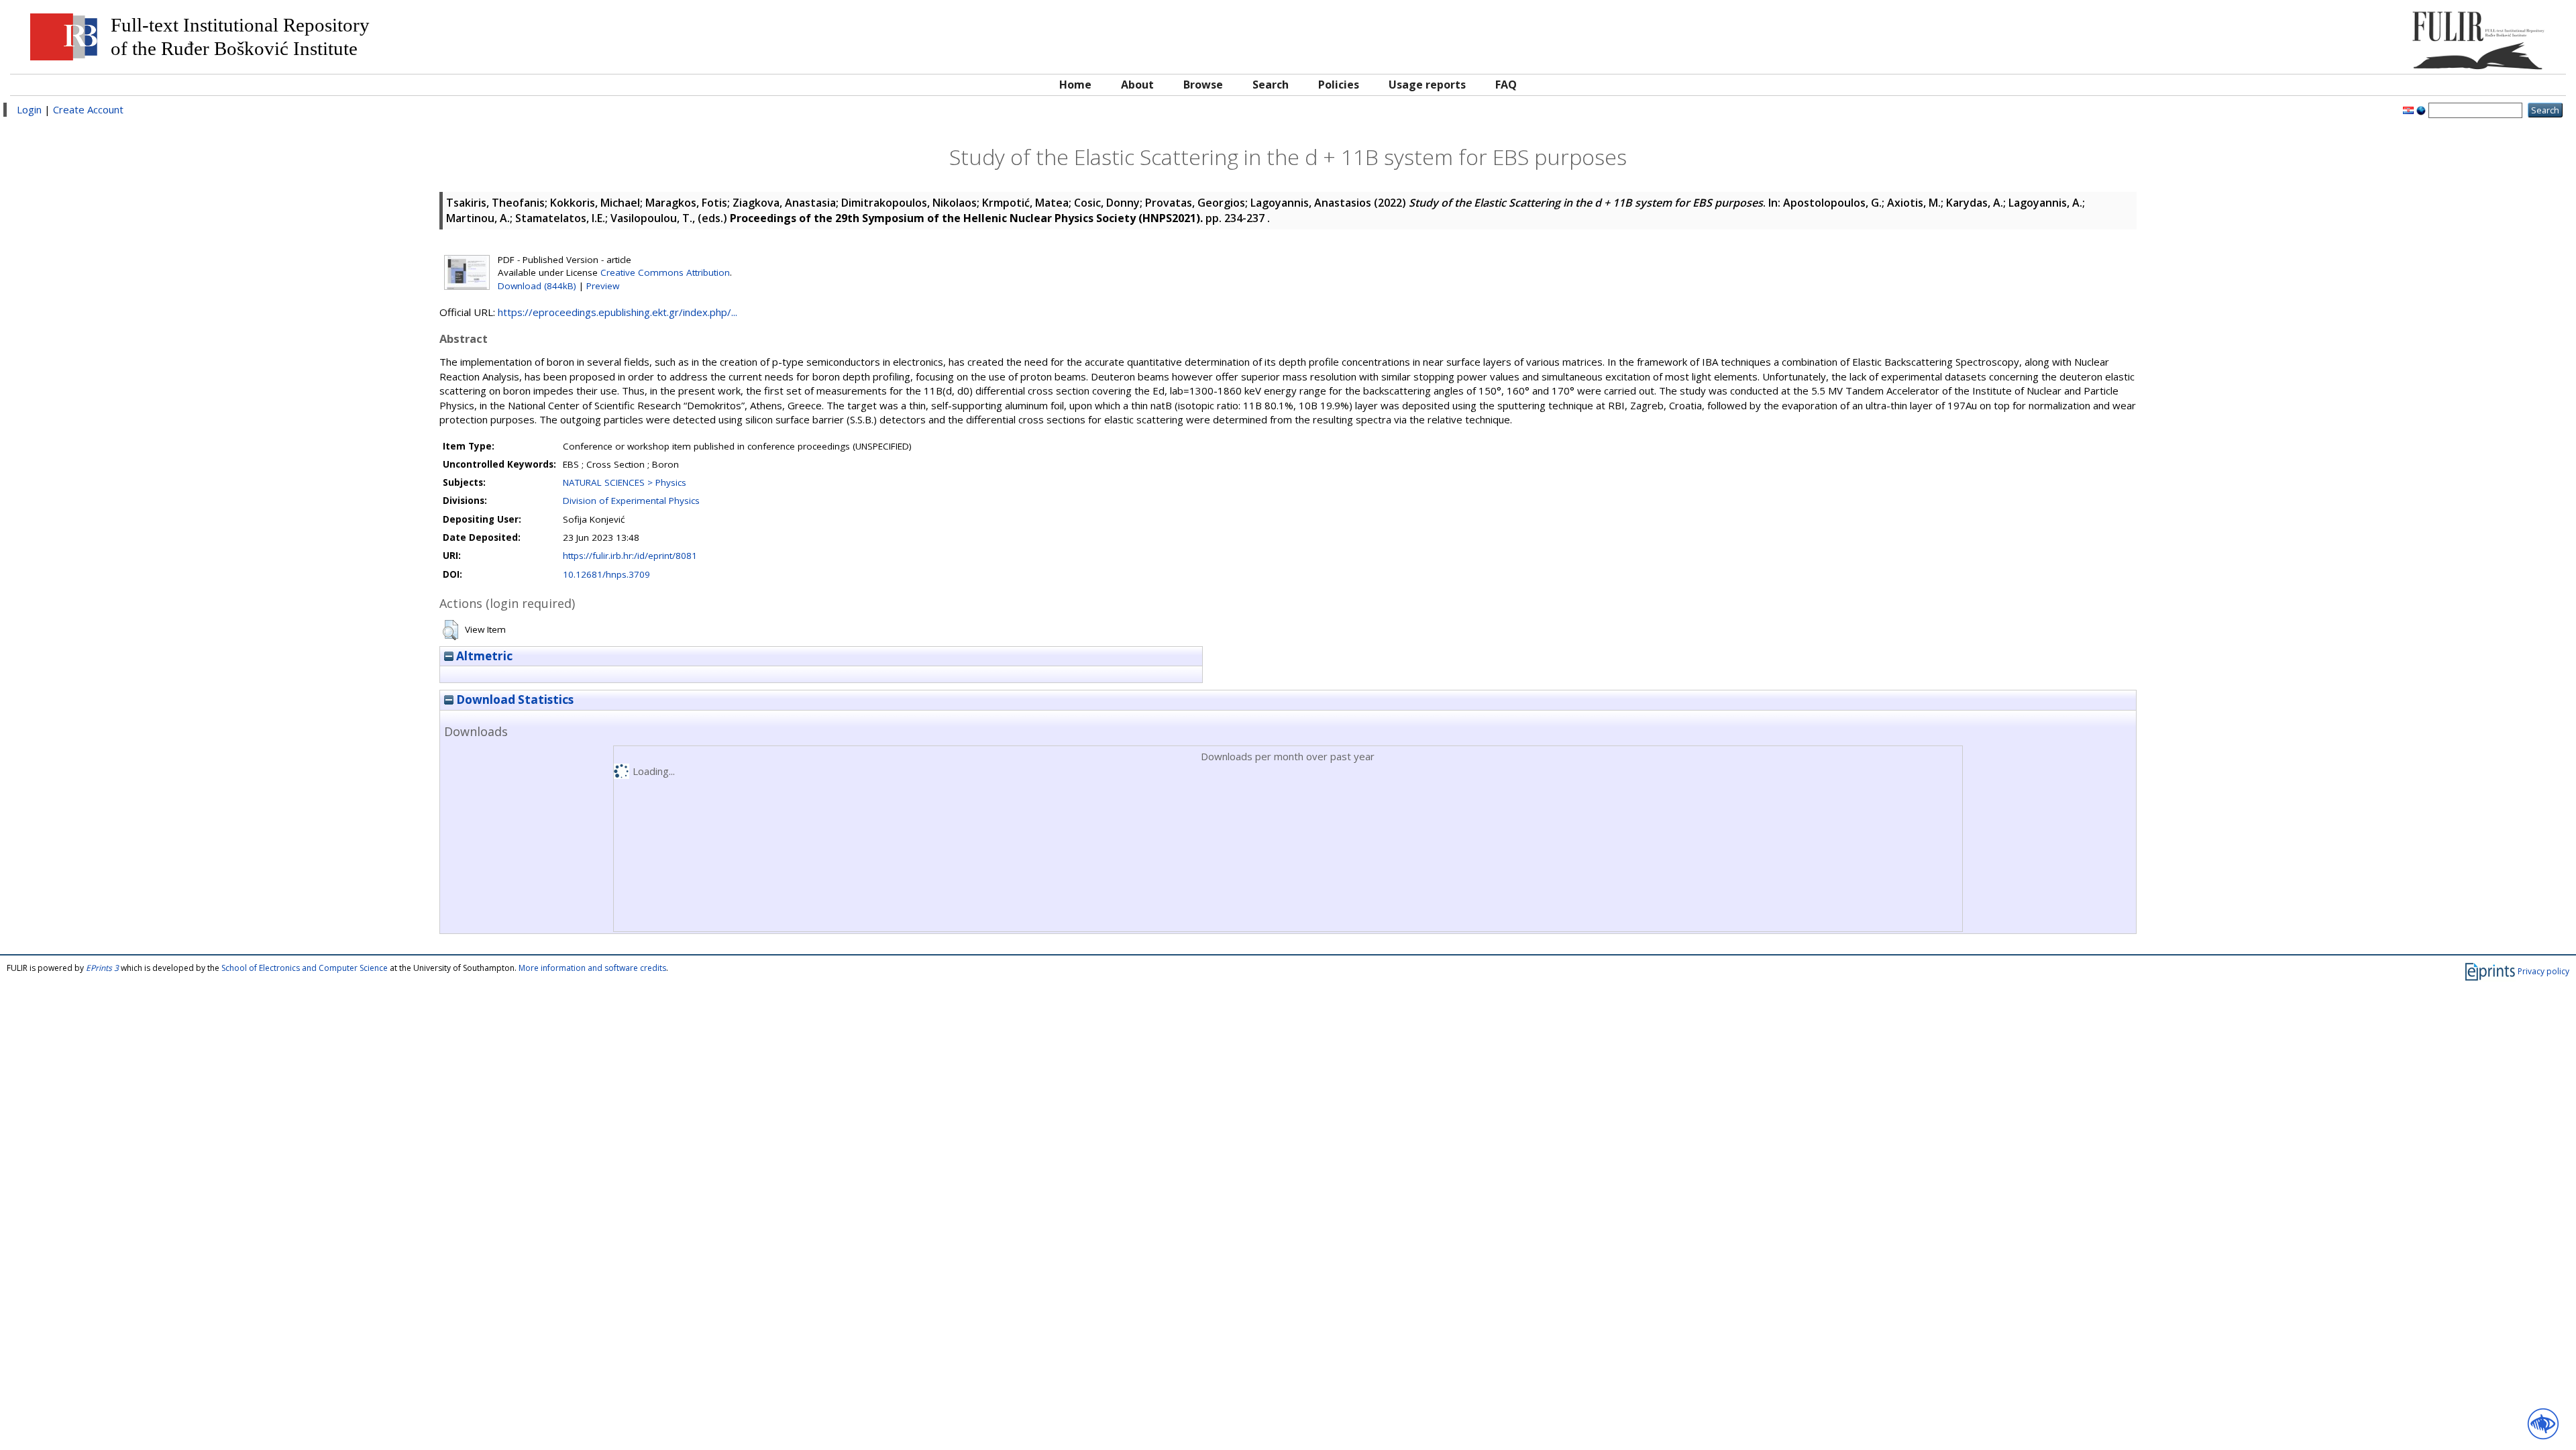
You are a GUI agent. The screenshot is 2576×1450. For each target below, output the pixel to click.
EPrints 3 (102, 968)
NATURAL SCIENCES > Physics (625, 482)
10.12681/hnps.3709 (606, 574)
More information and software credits (592, 968)
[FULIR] (2239, 35)
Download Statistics (514, 700)
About (1137, 85)
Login (29, 109)
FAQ (1506, 85)
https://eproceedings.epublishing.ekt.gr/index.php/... (618, 312)
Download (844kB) (537, 286)
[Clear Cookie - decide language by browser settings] (2421, 109)
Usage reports (1427, 85)
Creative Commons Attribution (665, 272)
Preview (603, 286)
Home (1075, 85)
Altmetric (483, 656)
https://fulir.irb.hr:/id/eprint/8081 (630, 556)
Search (1271, 85)
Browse (1203, 85)
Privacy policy (2543, 971)
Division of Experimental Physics (631, 501)
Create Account (88, 109)
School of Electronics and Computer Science (305, 968)
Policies (1339, 85)
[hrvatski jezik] (2408, 109)
